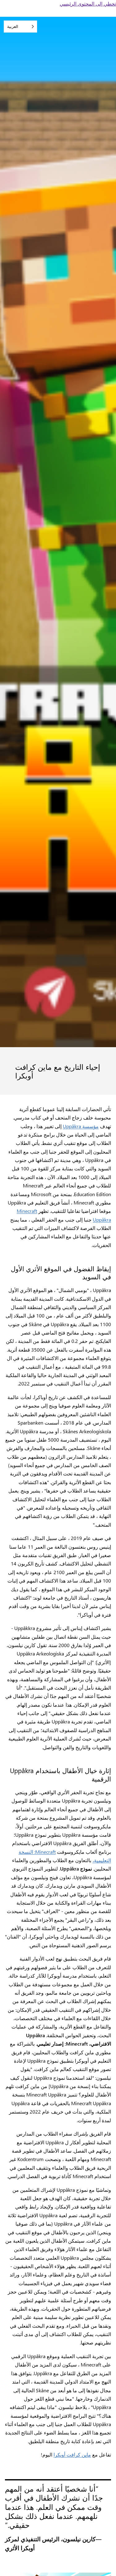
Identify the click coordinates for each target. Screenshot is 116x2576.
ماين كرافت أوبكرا (72, 2454)
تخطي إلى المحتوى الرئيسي (88, 4)
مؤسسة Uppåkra (81, 1126)
